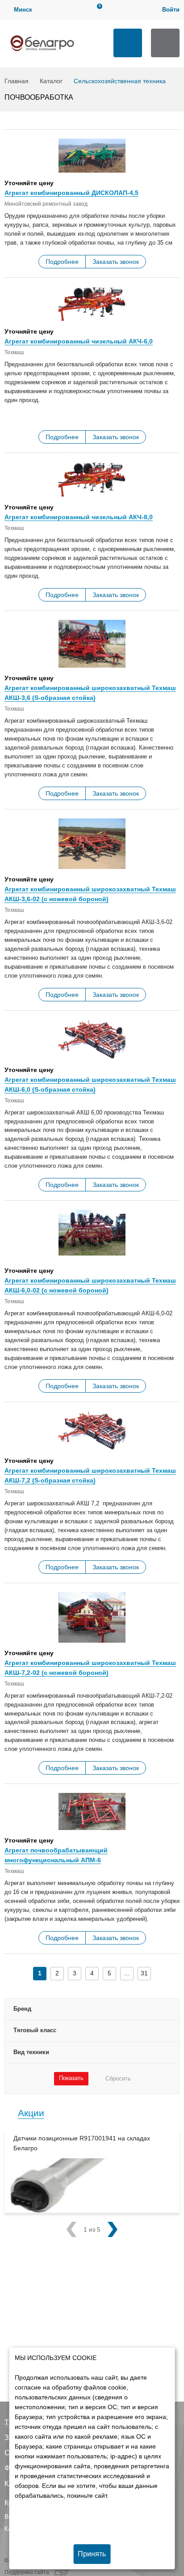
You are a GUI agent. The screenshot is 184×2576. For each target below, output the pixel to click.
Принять (92, 2554)
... (127, 1973)
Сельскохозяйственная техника (120, 81)
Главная (17, 81)
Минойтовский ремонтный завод (46, 204)
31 (144, 1973)
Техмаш (14, 352)
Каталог (51, 81)
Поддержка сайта (27, 2572)
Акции (31, 2113)
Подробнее (62, 262)
